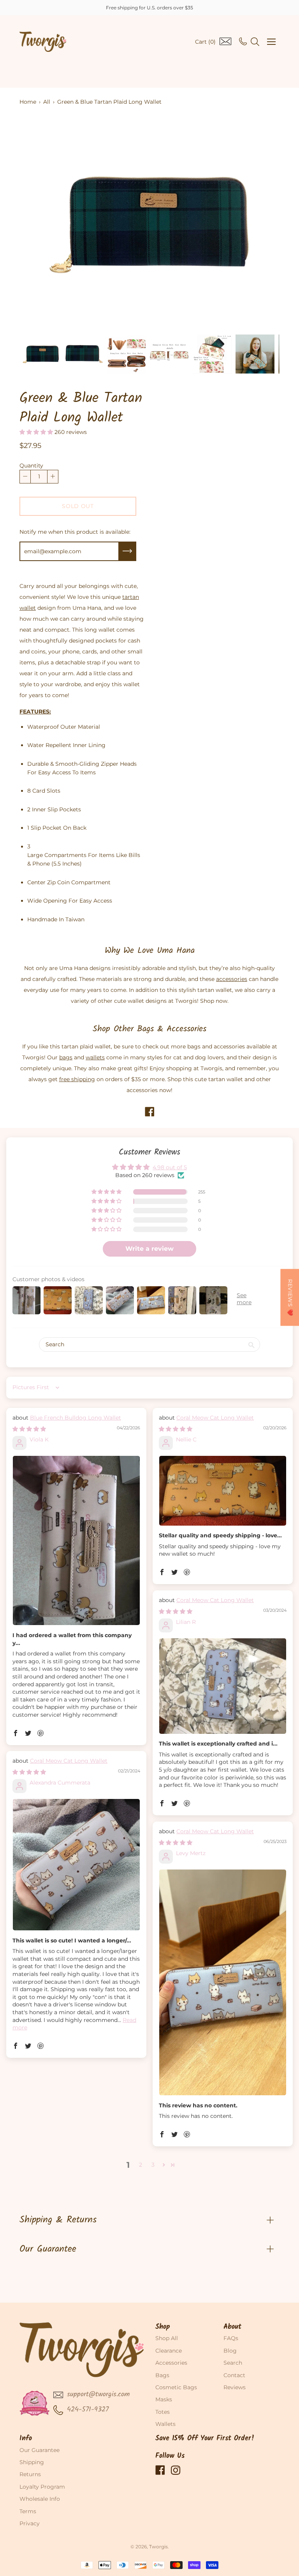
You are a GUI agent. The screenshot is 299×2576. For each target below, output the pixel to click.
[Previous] (39, 223)
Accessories (171, 2363)
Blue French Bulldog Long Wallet (76, 1418)
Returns (30, 2474)
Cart (205, 42)
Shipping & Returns (58, 2220)
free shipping (77, 1079)
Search (233, 2363)
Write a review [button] (149, 1249)
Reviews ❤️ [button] (290, 1297)
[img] (29, 1429)
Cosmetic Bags (176, 2387)
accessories (232, 979)
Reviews (235, 2387)
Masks (164, 2399)
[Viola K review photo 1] (76, 1541)
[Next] (260, 223)
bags (66, 1057)
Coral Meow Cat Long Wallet (215, 1418)
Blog (230, 2351)
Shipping (32, 2462)
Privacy (30, 2523)
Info (26, 2439)
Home (28, 102)
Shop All (167, 2338)
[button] (37, 432)
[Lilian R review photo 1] (223, 1686)
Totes (163, 2412)
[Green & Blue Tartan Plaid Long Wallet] (41, 354)
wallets (95, 1057)
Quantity (31, 466)
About (232, 2327)
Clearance (169, 2351)
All (47, 102)
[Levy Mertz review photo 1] (223, 1983)
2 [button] (141, 2165)
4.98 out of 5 (170, 1167)
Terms (28, 2511)
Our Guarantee (48, 2249)
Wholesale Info (40, 2499)
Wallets (165, 2424)
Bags (162, 2375)
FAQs (231, 2338)
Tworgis (158, 2547)
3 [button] (153, 2165)
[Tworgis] (43, 42)
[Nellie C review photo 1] (223, 1491)
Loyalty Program (42, 2487)
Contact (234, 2375)
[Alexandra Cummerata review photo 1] (76, 1865)
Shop (163, 2327)
